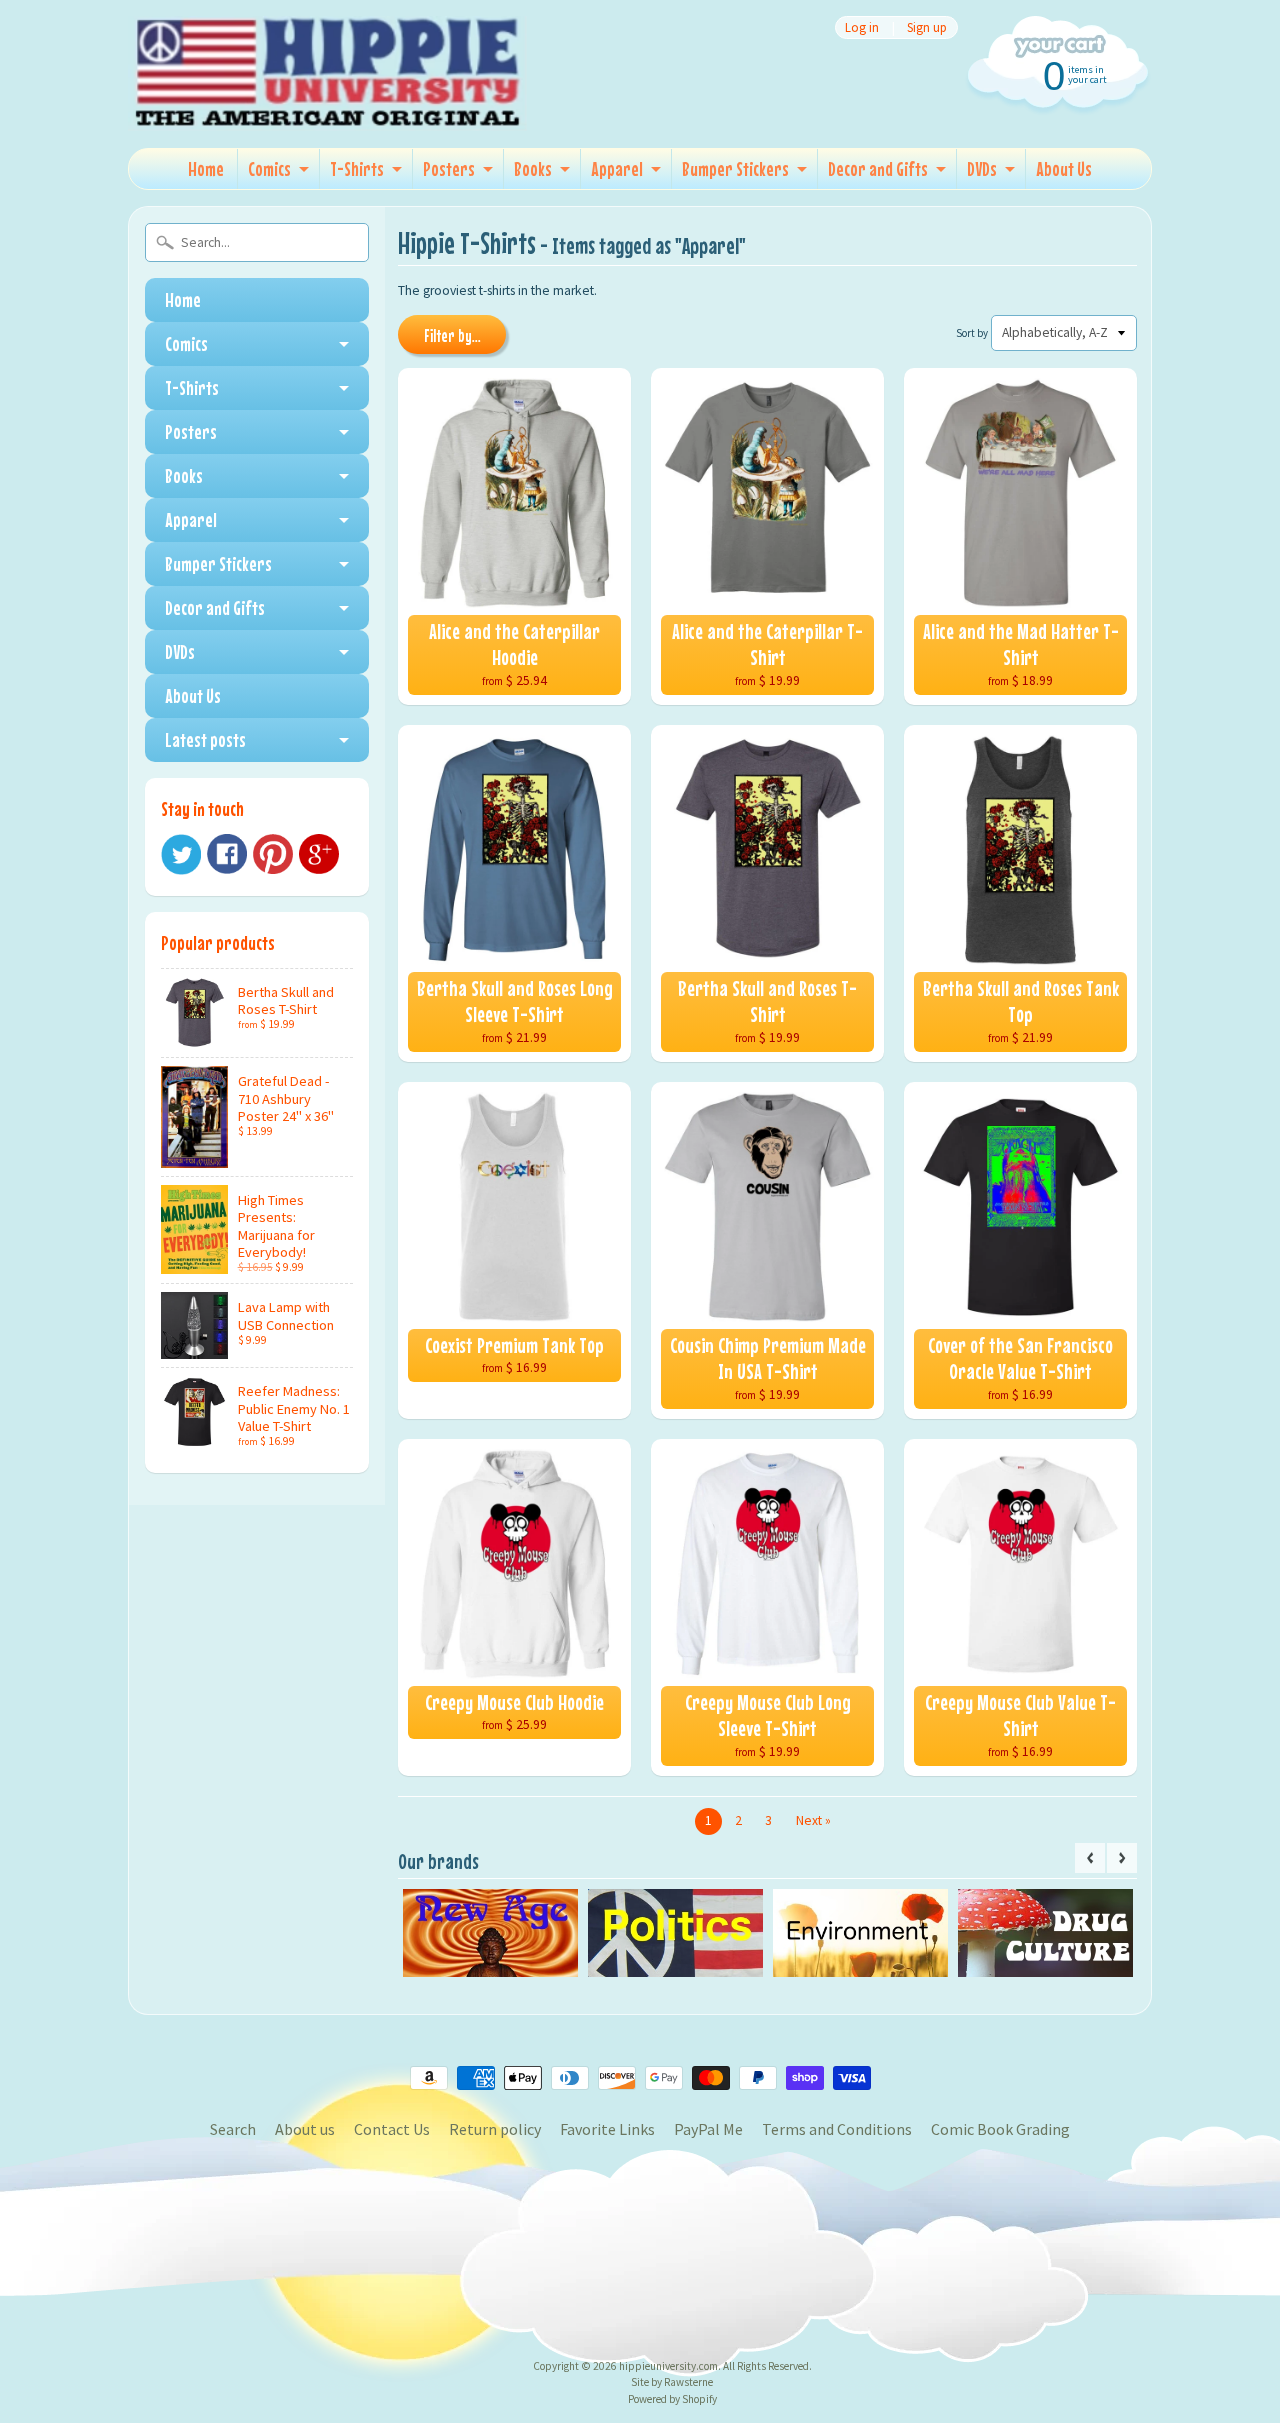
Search (233, 2129)
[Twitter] (181, 854)
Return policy (495, 2129)
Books (533, 168)
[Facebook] (227, 854)
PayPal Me (708, 2129)
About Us (1064, 168)
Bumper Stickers (735, 168)
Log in (862, 27)
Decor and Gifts (878, 168)
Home (206, 168)
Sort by (972, 333)
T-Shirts (357, 168)
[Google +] (319, 854)
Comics (269, 168)
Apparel (617, 168)
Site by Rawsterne (672, 2382)
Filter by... (452, 336)
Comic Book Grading (1000, 2129)
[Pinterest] (273, 854)
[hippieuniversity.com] (328, 104)
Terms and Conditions (837, 2129)
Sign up (927, 27)
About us (305, 2129)
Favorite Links (607, 2129)
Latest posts (205, 739)
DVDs (982, 168)
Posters (449, 168)
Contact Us (392, 2129)
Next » (813, 1820)
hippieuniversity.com (668, 2366)
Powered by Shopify (672, 2399)
